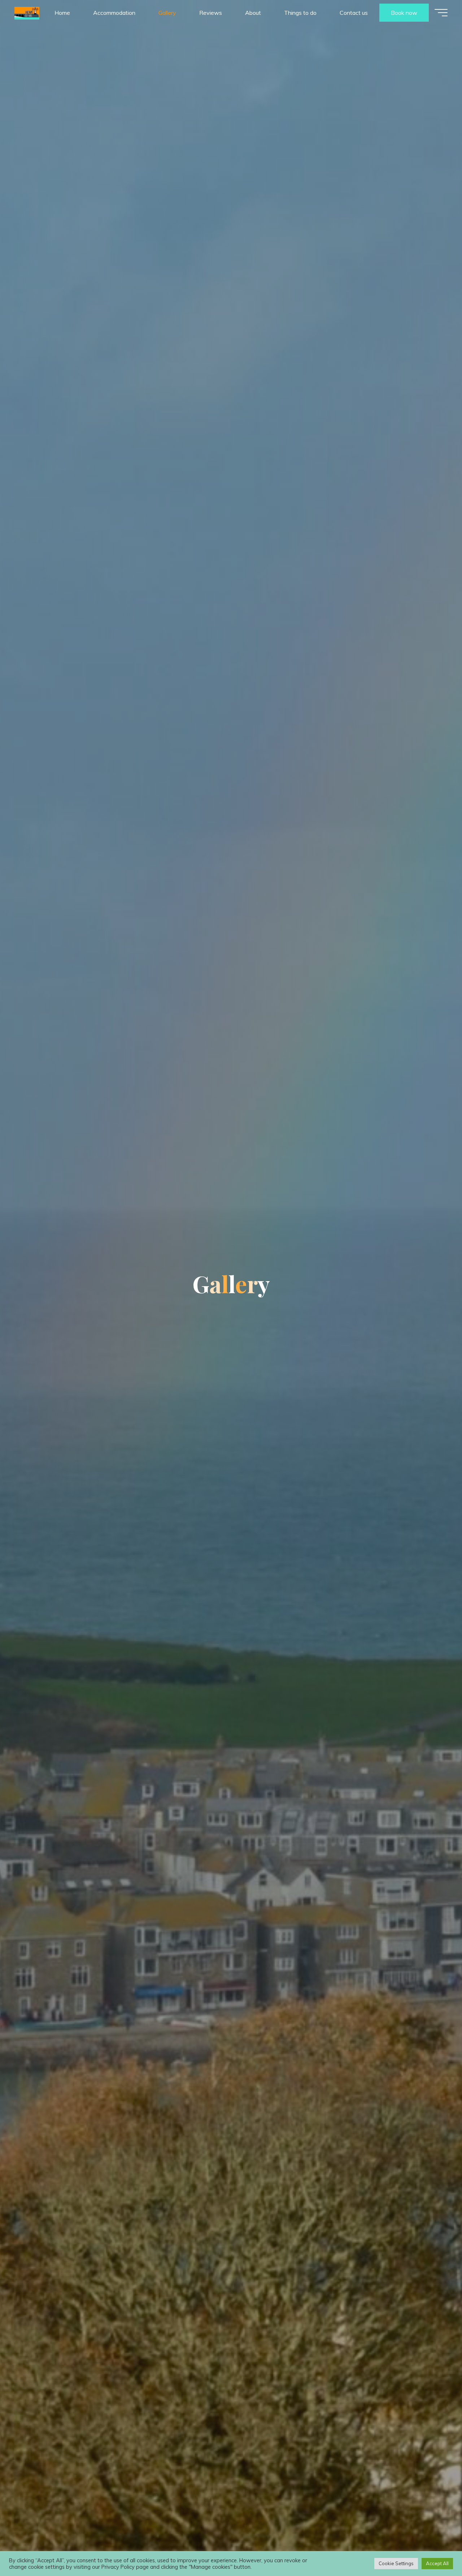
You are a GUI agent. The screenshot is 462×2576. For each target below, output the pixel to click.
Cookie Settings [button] (396, 2563)
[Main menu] (441, 13)
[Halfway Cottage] (27, 13)
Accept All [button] (437, 2563)
